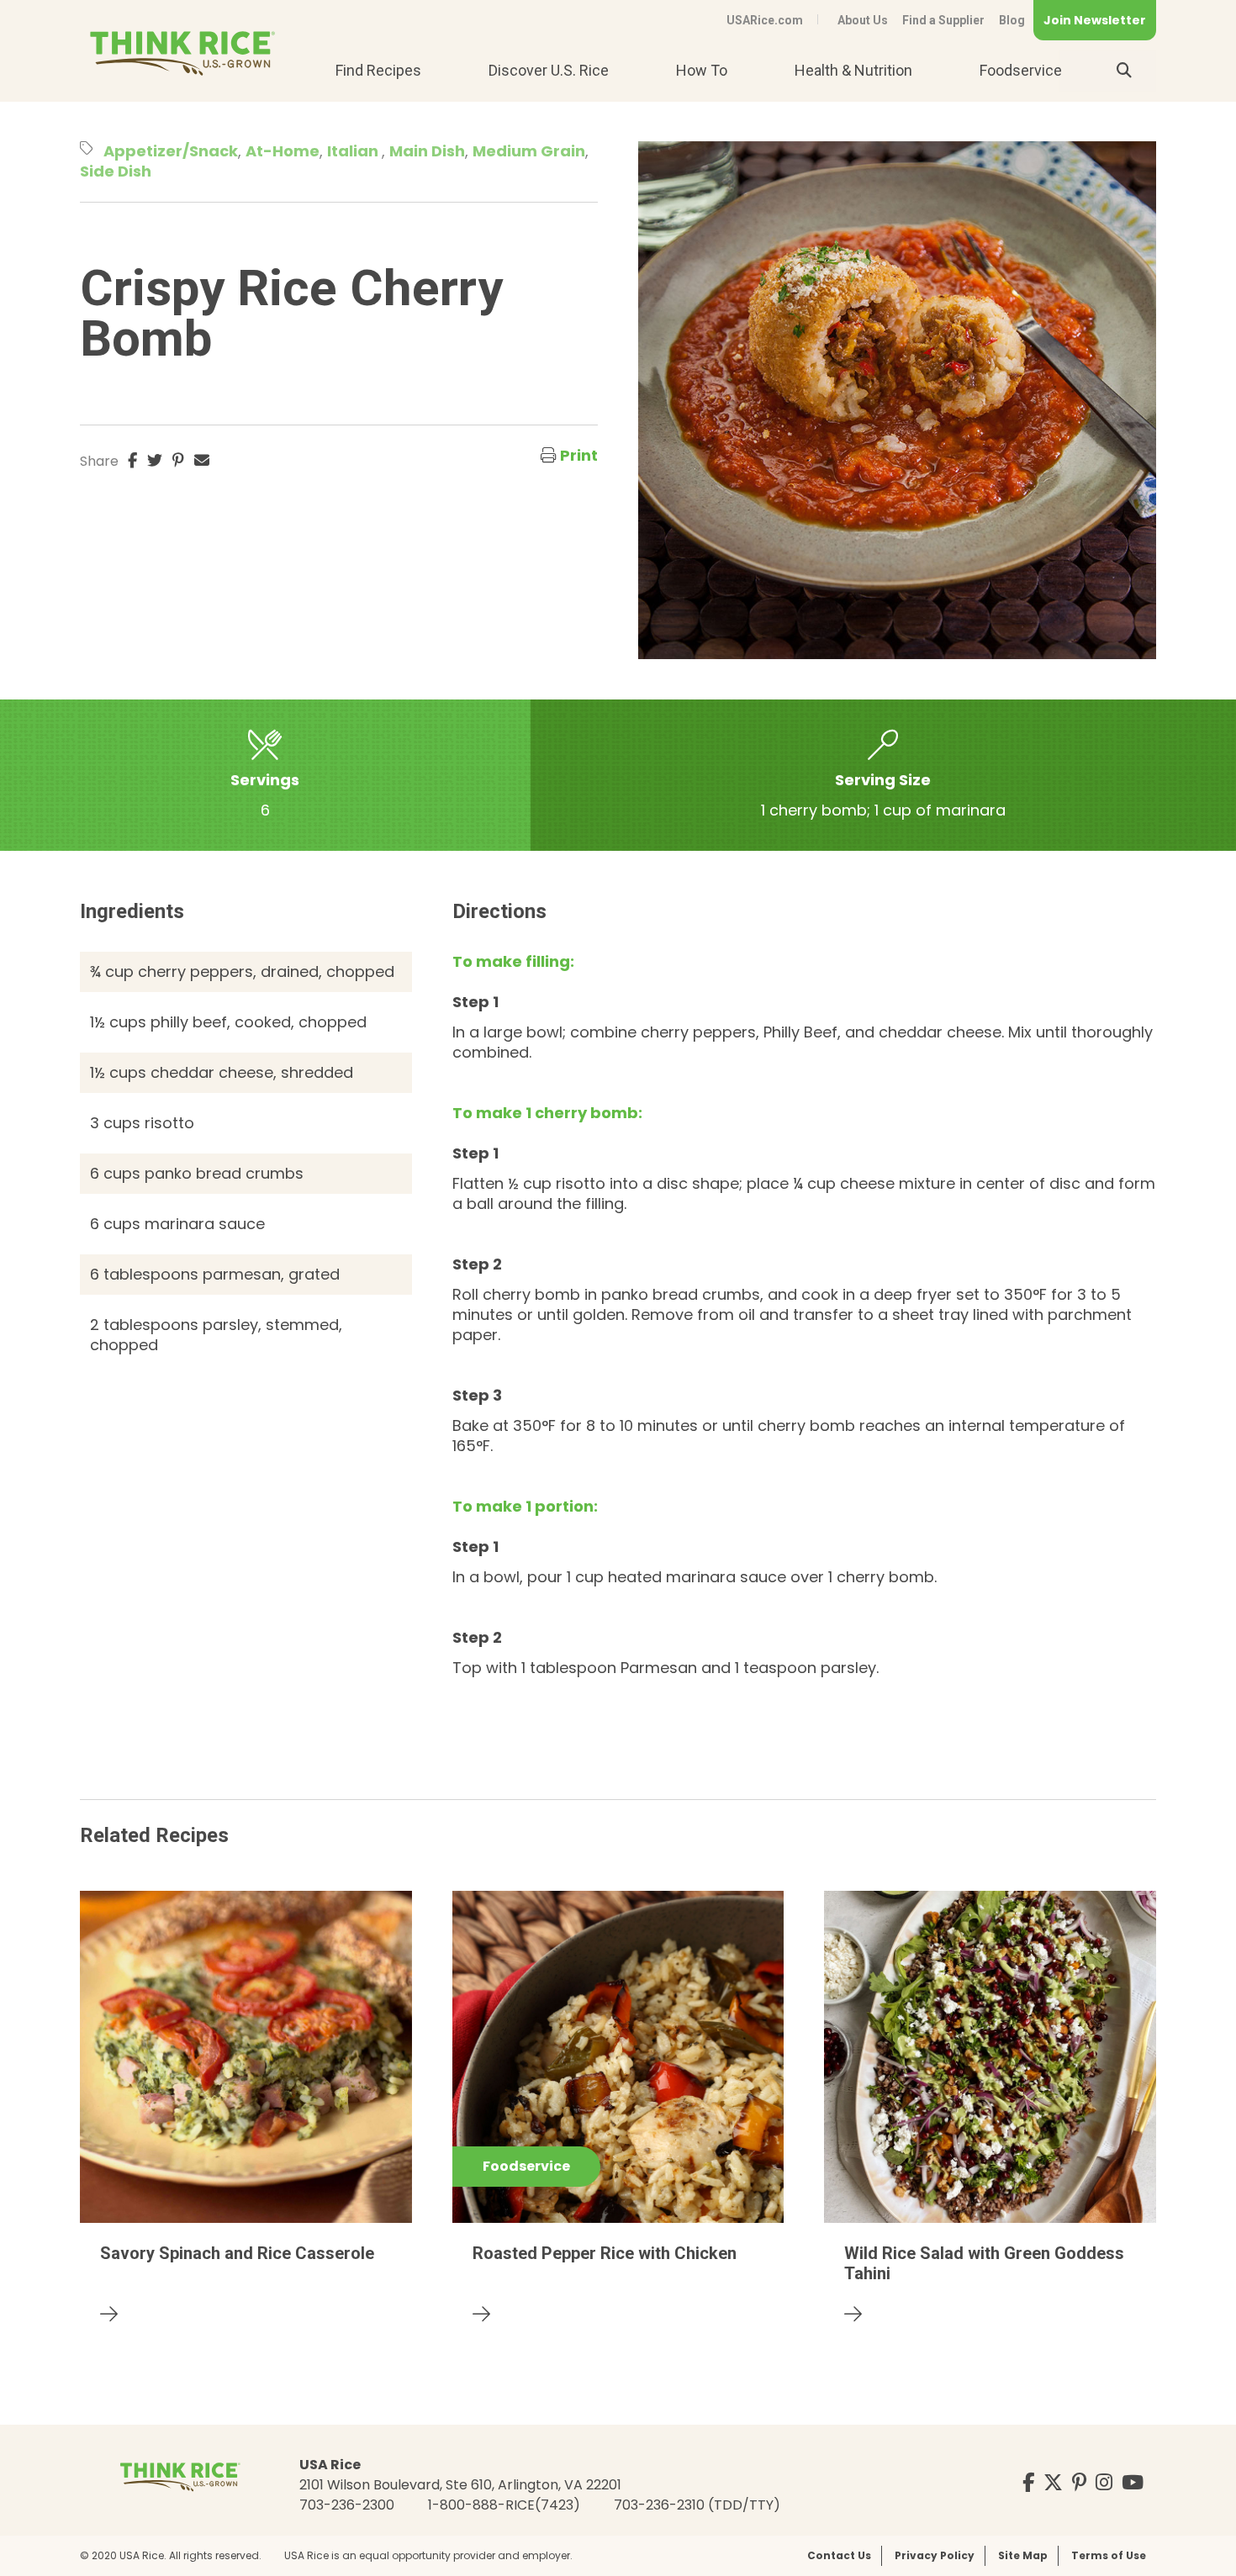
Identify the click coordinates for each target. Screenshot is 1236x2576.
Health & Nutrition (853, 70)
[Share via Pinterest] (178, 461)
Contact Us (839, 2555)
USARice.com (765, 20)
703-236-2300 (347, 2505)
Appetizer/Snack (171, 151)
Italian (354, 151)
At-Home (283, 151)
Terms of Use (1109, 2555)
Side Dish (116, 171)
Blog (1012, 20)
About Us (863, 20)
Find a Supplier (943, 20)
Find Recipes (378, 70)
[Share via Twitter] (155, 461)
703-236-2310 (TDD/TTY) (697, 2505)
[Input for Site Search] (1124, 71)
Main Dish (427, 151)
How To (702, 70)
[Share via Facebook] (132, 461)
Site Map (1023, 2555)
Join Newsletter (1095, 20)
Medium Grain (529, 151)
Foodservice (1021, 70)
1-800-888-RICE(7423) (504, 2505)
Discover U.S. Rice (549, 70)
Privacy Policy (935, 2555)
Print (579, 455)
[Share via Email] (202, 461)
